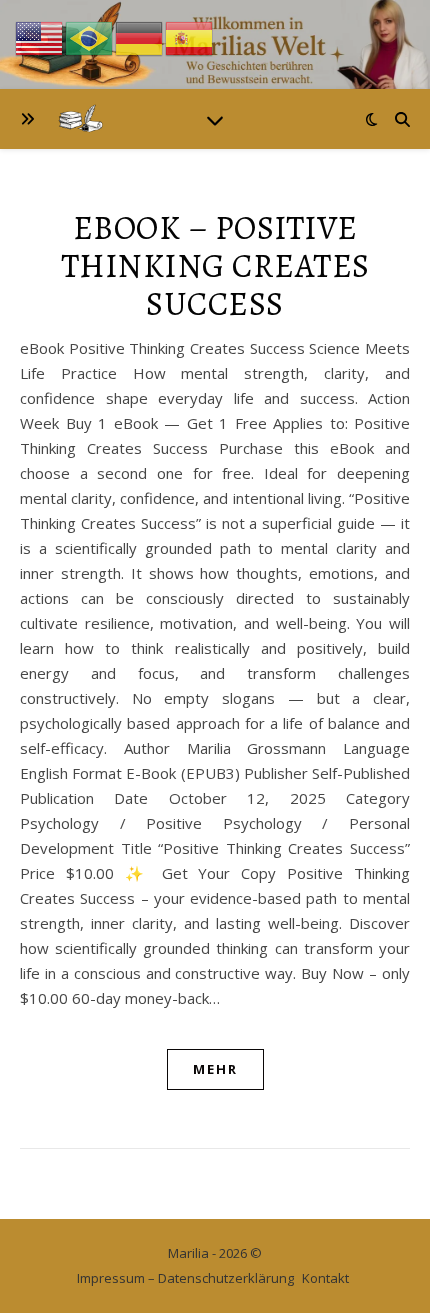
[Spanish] (190, 37)
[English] (40, 37)
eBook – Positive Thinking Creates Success (215, 265)
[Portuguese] (90, 37)
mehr (215, 1069)
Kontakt (325, 1278)
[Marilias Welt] (215, 44)
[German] (140, 37)
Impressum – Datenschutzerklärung (185, 1278)
